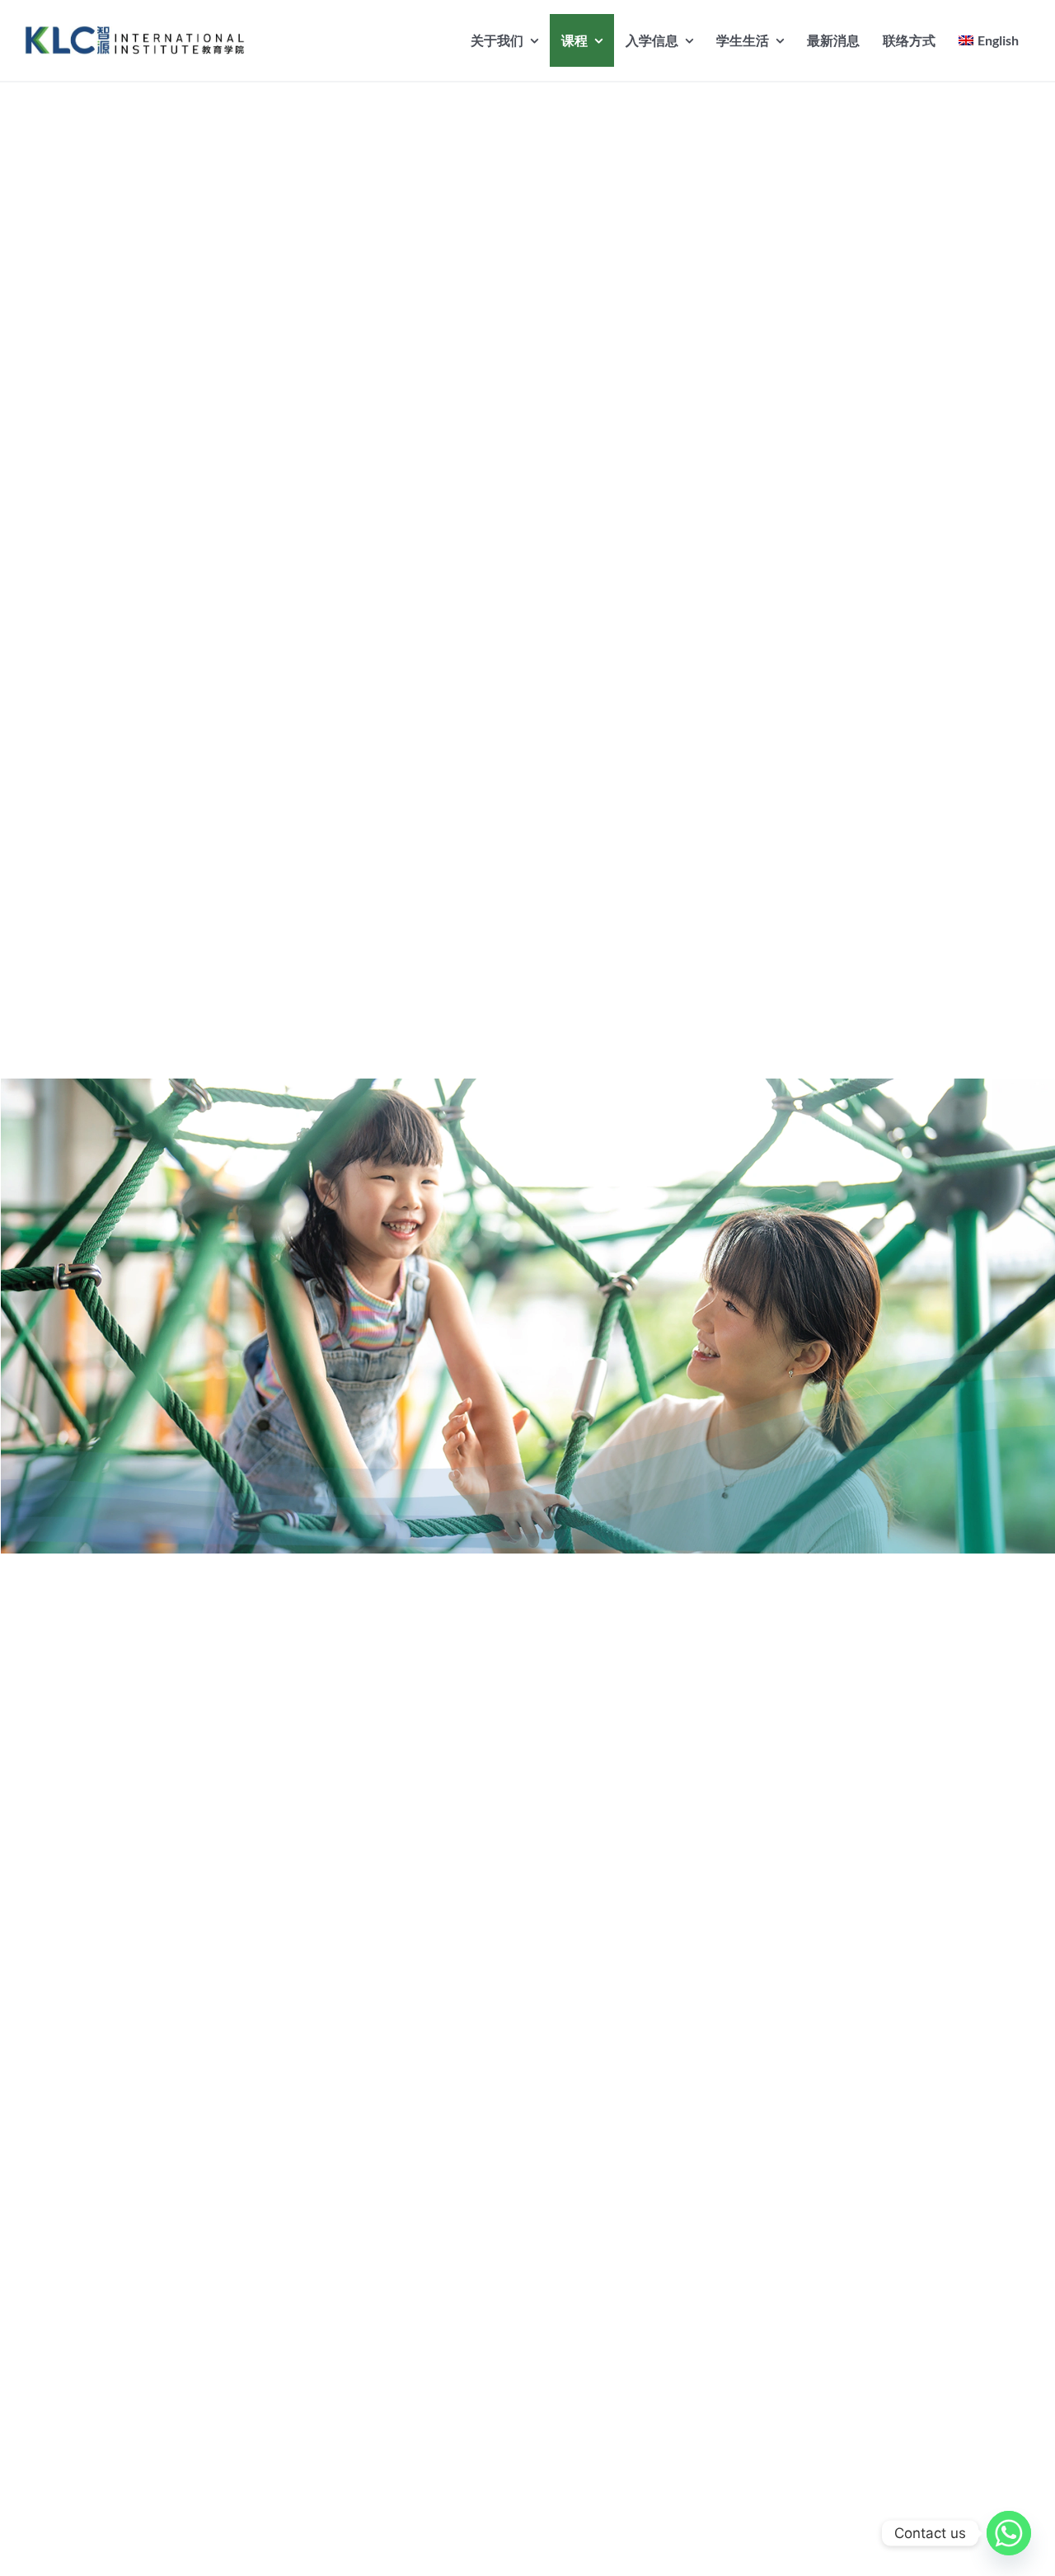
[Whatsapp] (1009, 2533)
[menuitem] (989, 40)
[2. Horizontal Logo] (135, 32)
